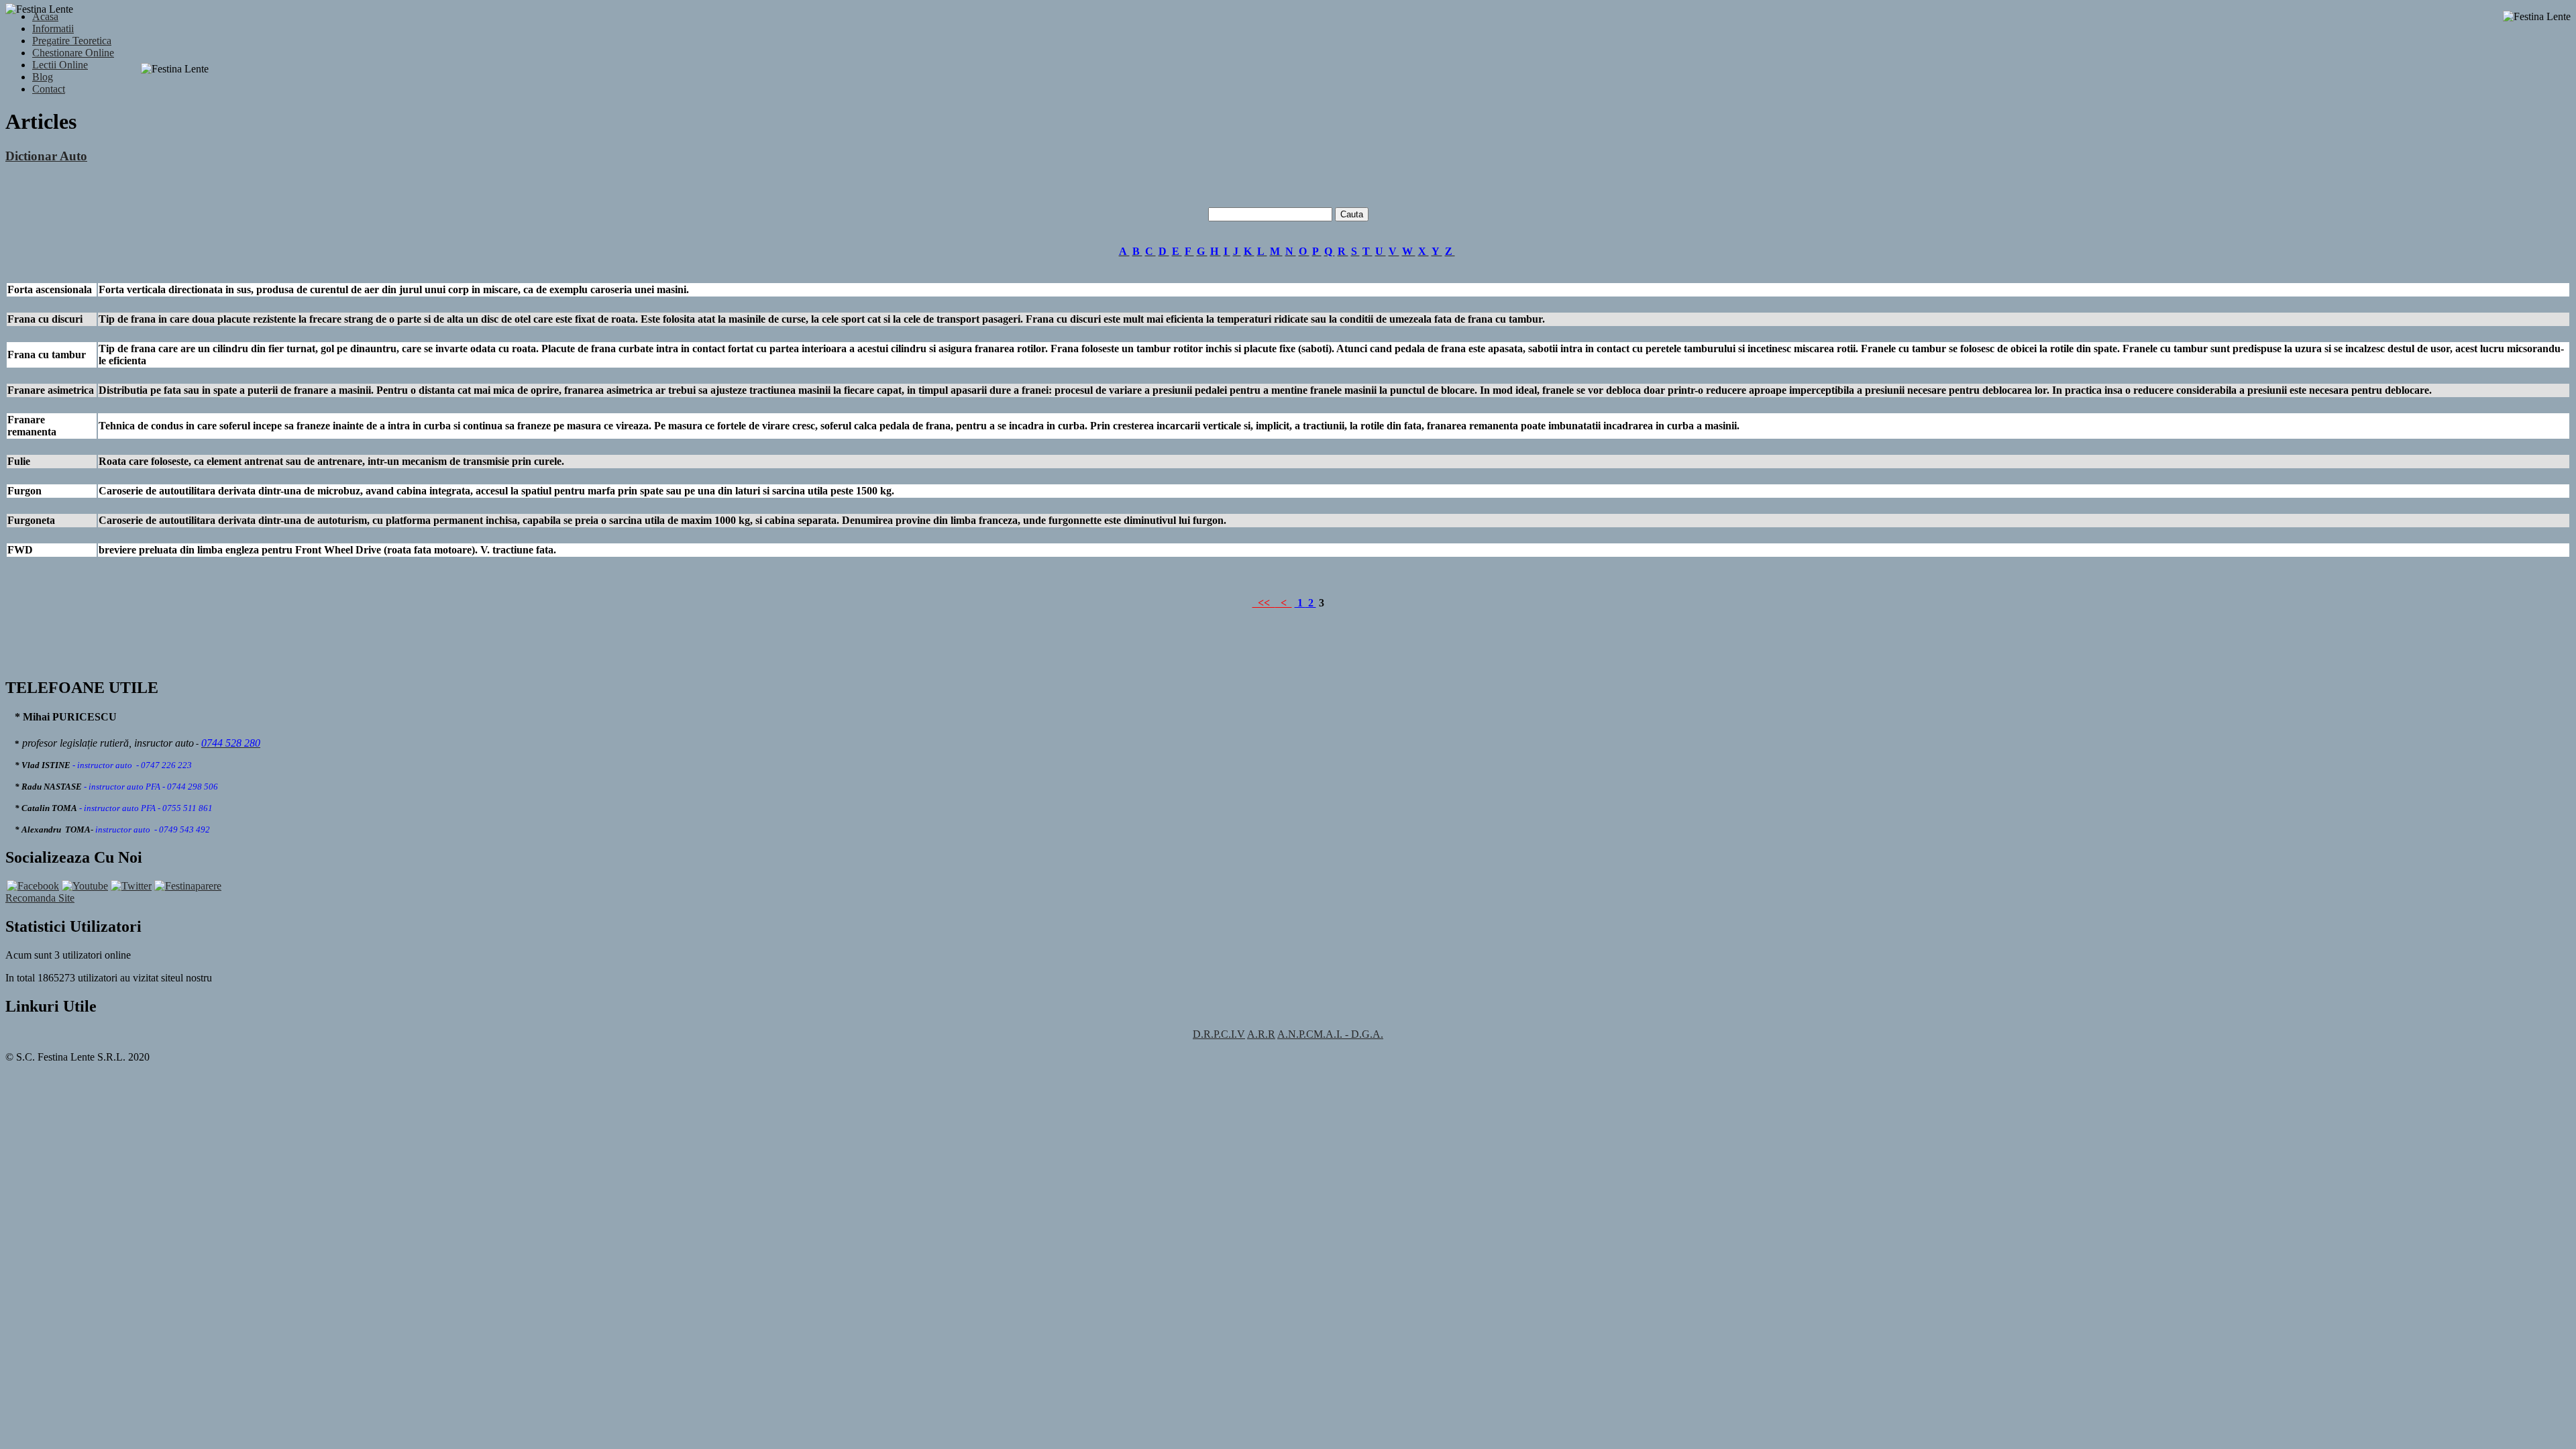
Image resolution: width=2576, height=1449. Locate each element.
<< (1264, 603)
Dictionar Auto (46, 156)
